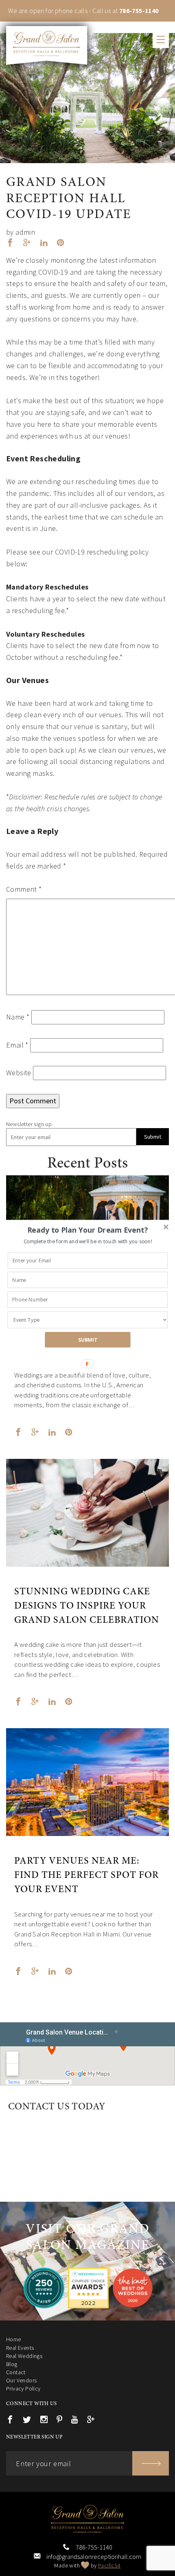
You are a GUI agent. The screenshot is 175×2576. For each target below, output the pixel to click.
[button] (88, 1230)
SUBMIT (88, 1340)
